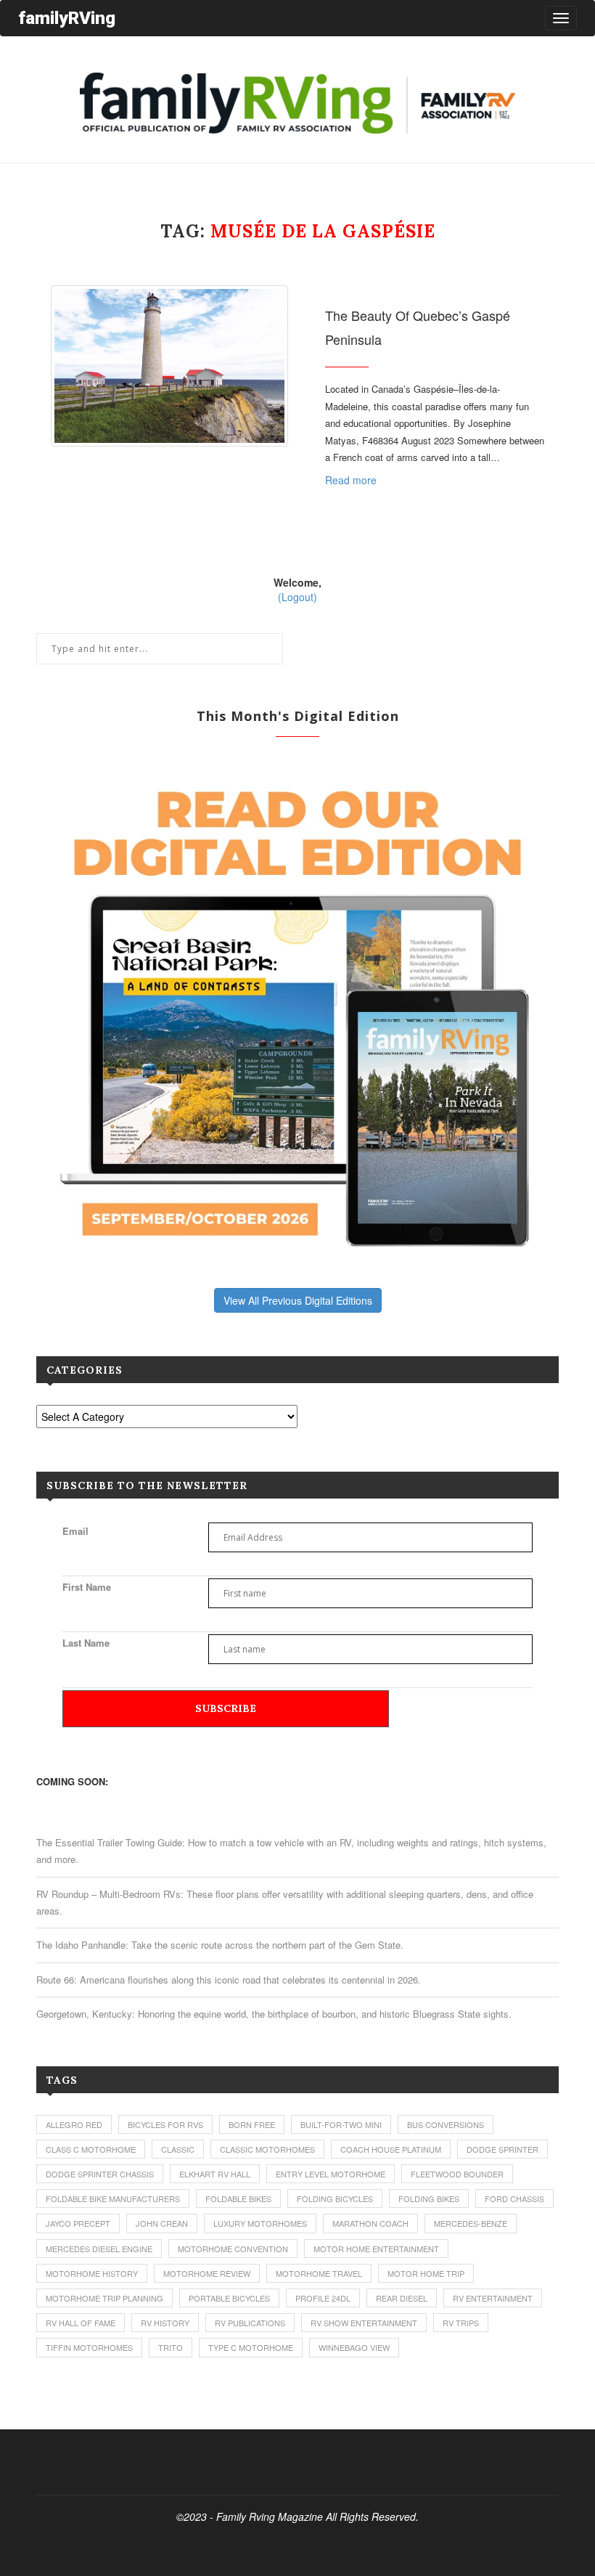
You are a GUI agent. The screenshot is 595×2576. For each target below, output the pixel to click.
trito (171, 2347)
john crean (162, 2223)
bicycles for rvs (165, 2124)
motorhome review (207, 2273)
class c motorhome (91, 2149)
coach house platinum (391, 2149)
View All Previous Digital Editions (298, 1300)
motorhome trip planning (104, 2298)
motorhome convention (233, 2249)
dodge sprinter (502, 2149)
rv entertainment (493, 2298)
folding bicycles (335, 2198)
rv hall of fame (81, 2323)
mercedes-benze (471, 2223)
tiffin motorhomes (89, 2347)
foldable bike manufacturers (113, 2198)
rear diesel (402, 2298)
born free (252, 2124)
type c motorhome (251, 2347)
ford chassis (514, 2198)
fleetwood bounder (457, 2174)
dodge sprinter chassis (100, 2174)
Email (75, 1531)
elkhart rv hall (215, 2174)
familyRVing (67, 18)
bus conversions (446, 2124)
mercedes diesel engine (99, 2249)
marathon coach (370, 2223)
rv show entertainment (364, 2323)
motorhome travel (319, 2273)
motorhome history (92, 2273)
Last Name (86, 1643)
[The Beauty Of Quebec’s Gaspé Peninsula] (169, 366)
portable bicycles (229, 2298)
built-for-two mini (341, 2124)
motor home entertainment (376, 2249)
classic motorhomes (267, 2149)
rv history (165, 2323)
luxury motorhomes (260, 2223)
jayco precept (78, 2223)
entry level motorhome (331, 2174)
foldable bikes (238, 2198)
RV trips (461, 2323)
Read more (351, 480)
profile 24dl (323, 2298)
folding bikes (429, 2198)
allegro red (74, 2124)
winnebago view (354, 2347)
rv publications (250, 2323)
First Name (87, 1587)
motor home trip (426, 2273)
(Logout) (297, 597)
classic (178, 2149)
